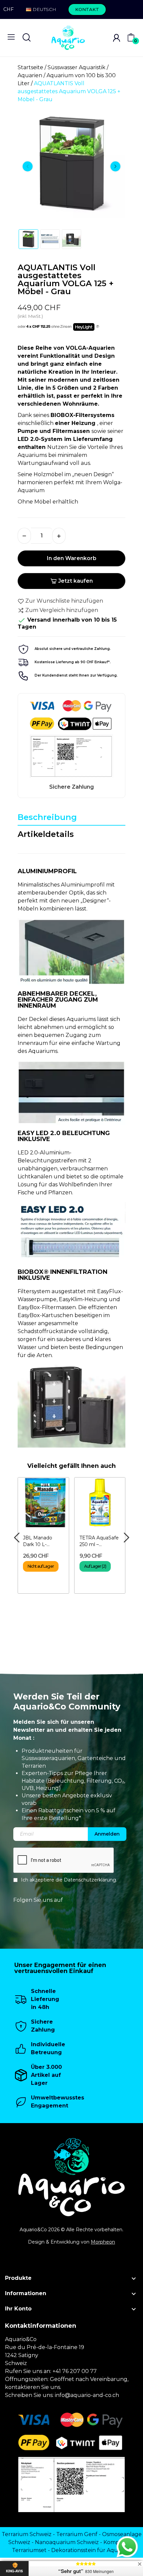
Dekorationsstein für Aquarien (91, 2550)
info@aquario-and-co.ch (87, 2395)
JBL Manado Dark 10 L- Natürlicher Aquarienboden (41, 1541)
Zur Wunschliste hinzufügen (64, 601)
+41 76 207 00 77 (75, 2371)
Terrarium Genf (77, 2534)
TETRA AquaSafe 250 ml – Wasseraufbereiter (100, 1541)
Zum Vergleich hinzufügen (62, 610)
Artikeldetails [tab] (46, 834)
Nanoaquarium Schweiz (67, 2542)
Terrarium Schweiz (27, 2534)
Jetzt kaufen (75, 581)
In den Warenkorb (72, 558)
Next (115, 166)
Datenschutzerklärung (90, 1880)
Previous (28, 166)
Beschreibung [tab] (47, 817)
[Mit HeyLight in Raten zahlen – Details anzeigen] (98, 327)
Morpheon (103, 2242)
